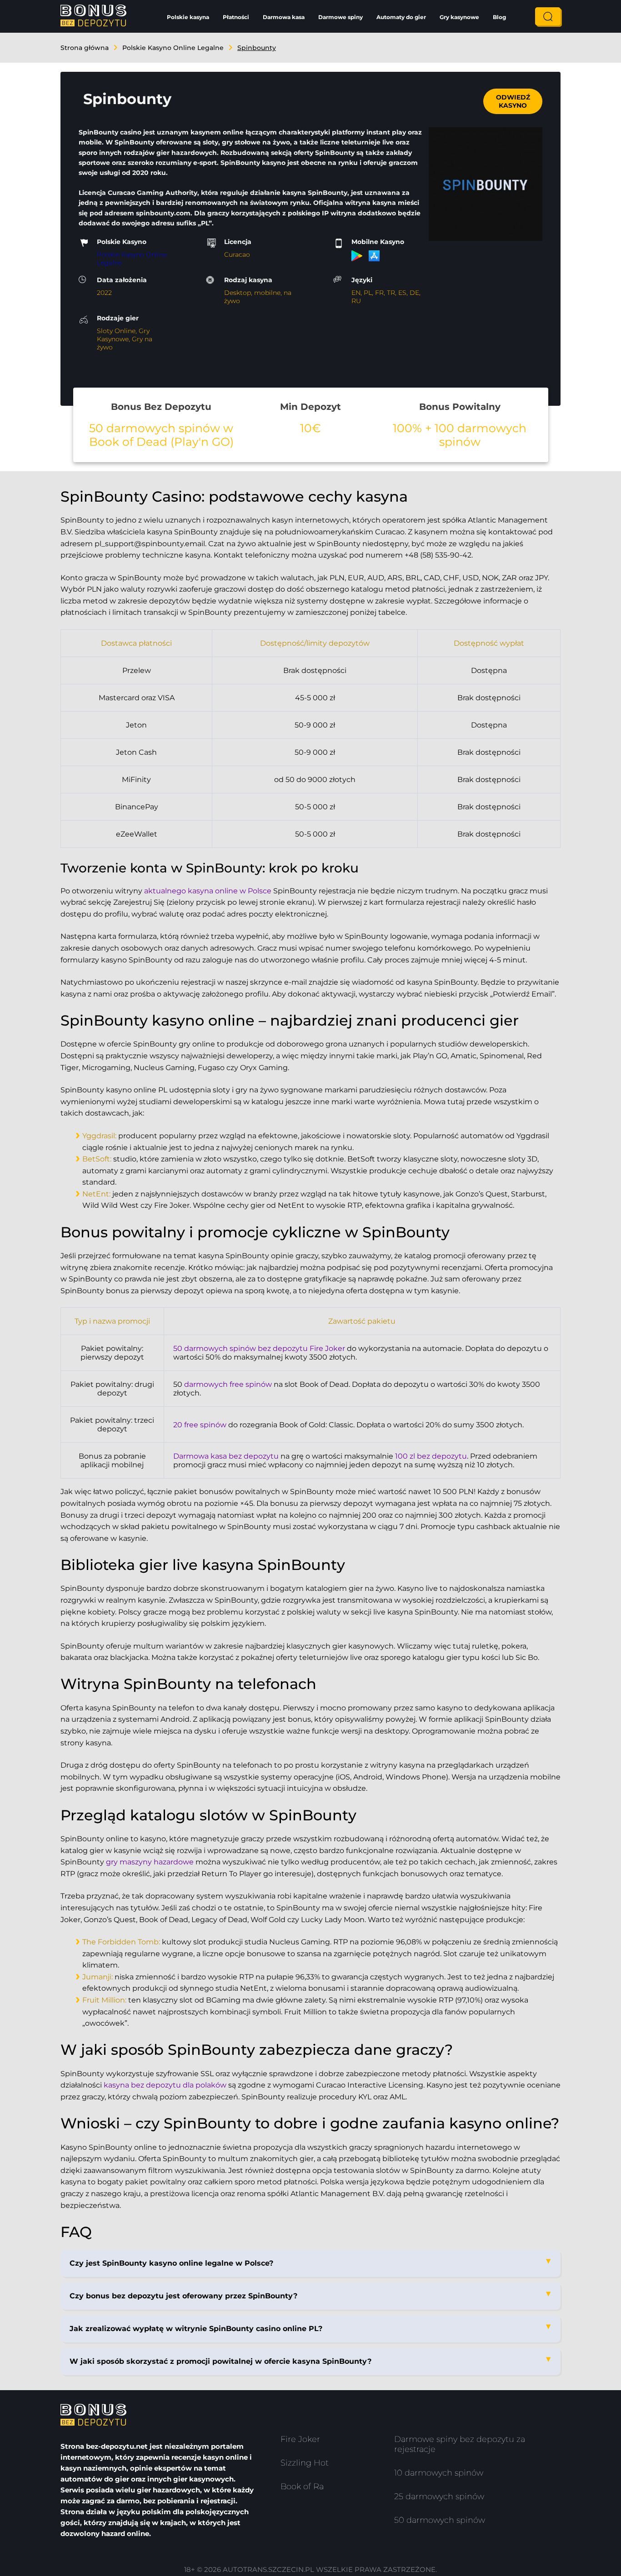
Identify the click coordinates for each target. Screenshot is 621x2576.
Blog (499, 17)
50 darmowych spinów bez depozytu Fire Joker (259, 1348)
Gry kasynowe (459, 17)
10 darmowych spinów (439, 2473)
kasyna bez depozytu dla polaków (165, 2085)
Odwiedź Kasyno (513, 101)
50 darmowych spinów (440, 2520)
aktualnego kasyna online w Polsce (208, 891)
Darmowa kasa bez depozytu (226, 1456)
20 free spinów (200, 1425)
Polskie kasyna (188, 17)
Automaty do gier (401, 17)
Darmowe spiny (341, 17)
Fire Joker (300, 2439)
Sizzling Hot (305, 2463)
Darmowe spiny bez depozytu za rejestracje (460, 2444)
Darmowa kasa (284, 17)
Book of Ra (302, 2486)
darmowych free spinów (228, 1384)
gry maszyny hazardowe (150, 1862)
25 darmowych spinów (439, 2496)
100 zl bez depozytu (431, 1456)
